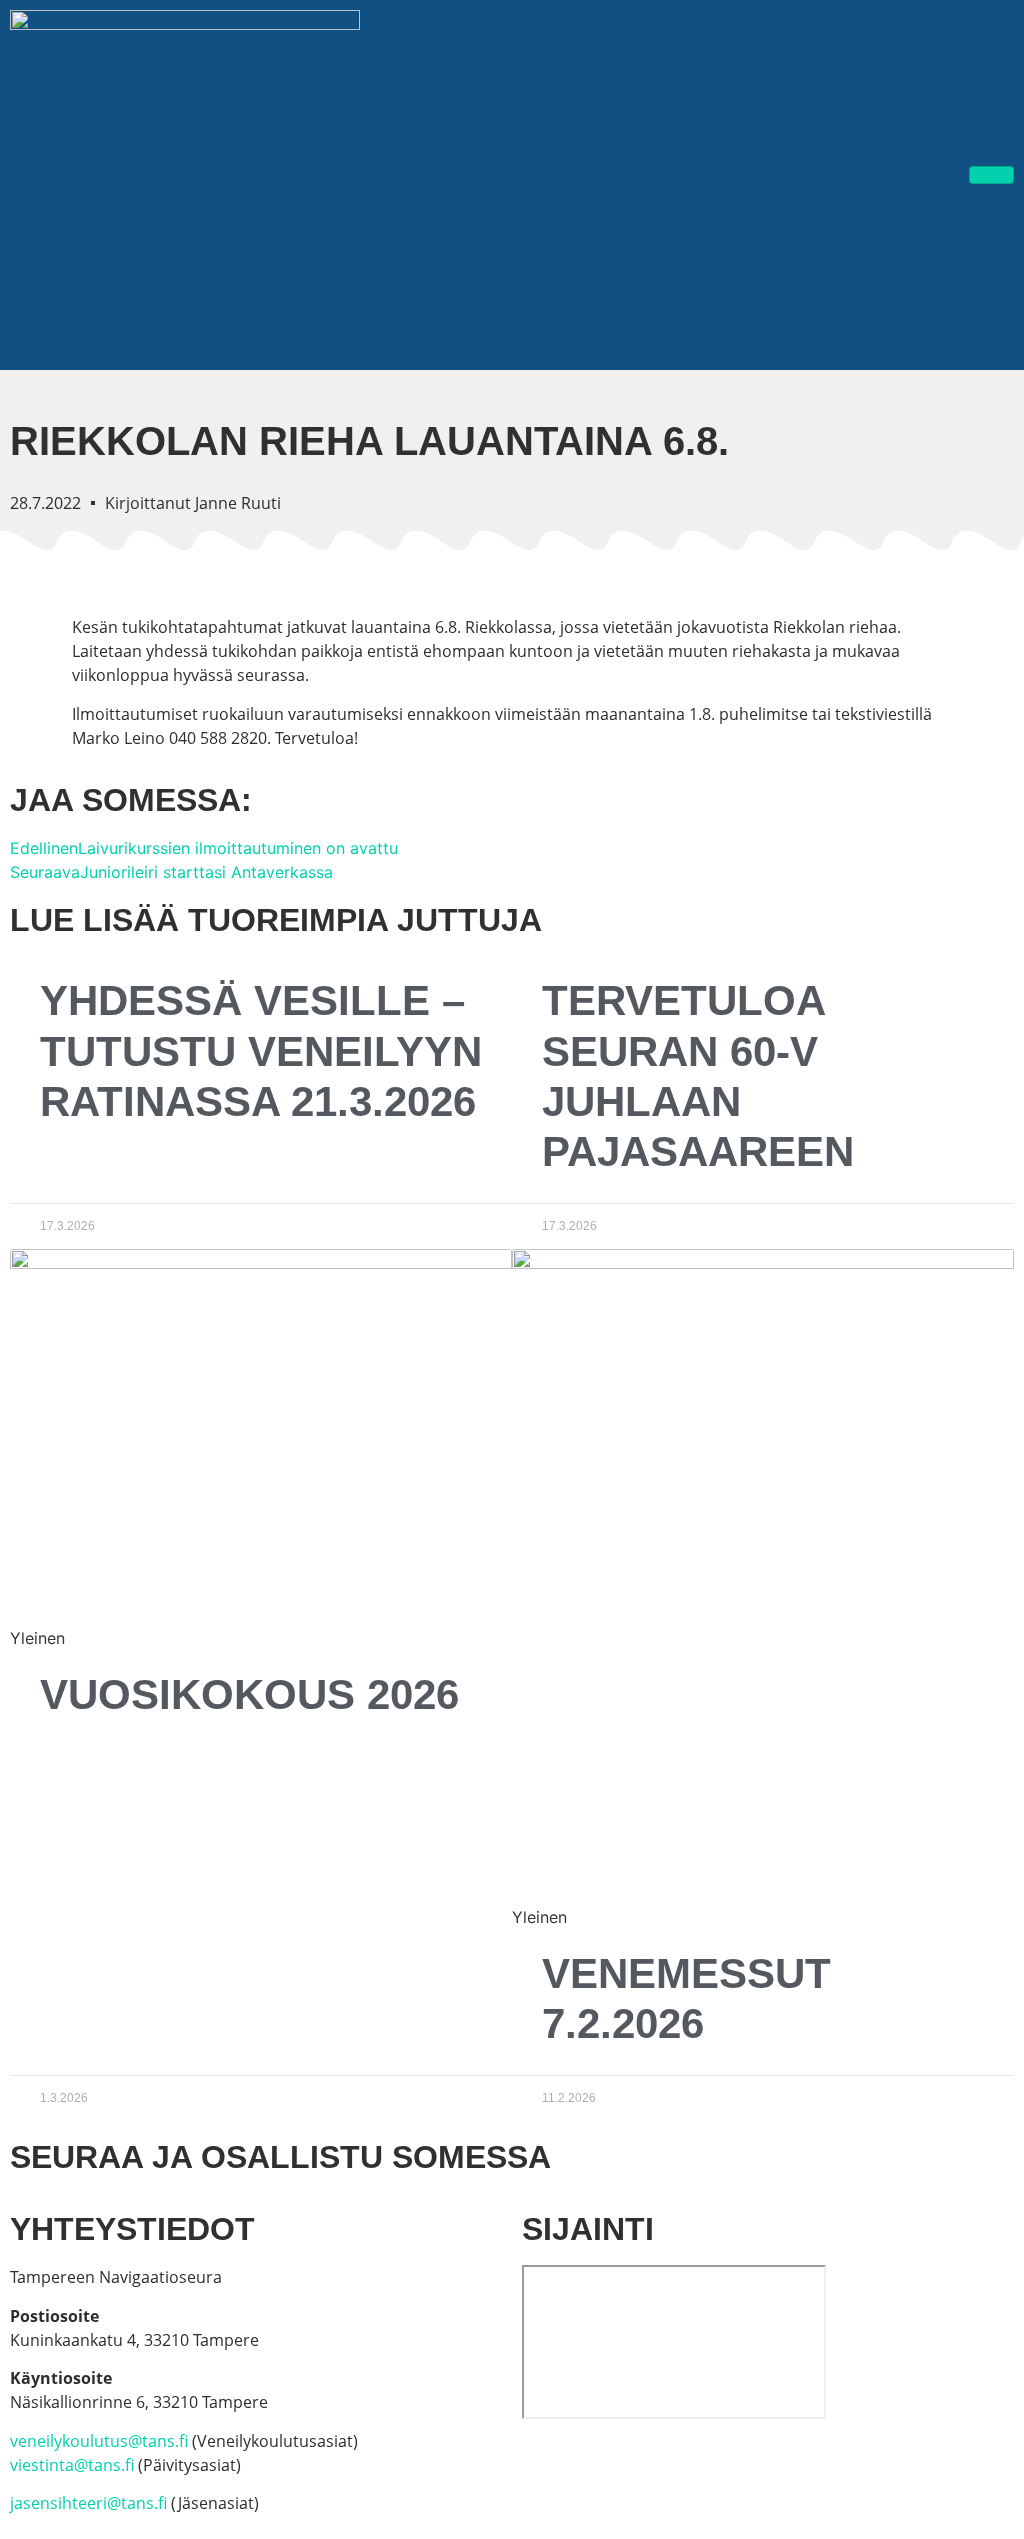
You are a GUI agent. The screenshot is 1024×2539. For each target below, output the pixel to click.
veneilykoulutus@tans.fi (99, 2441)
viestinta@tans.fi (72, 2465)
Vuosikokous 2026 (249, 1694)
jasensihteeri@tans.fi (88, 2503)
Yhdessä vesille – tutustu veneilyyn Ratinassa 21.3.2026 (261, 1051)
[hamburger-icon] (991, 175)
